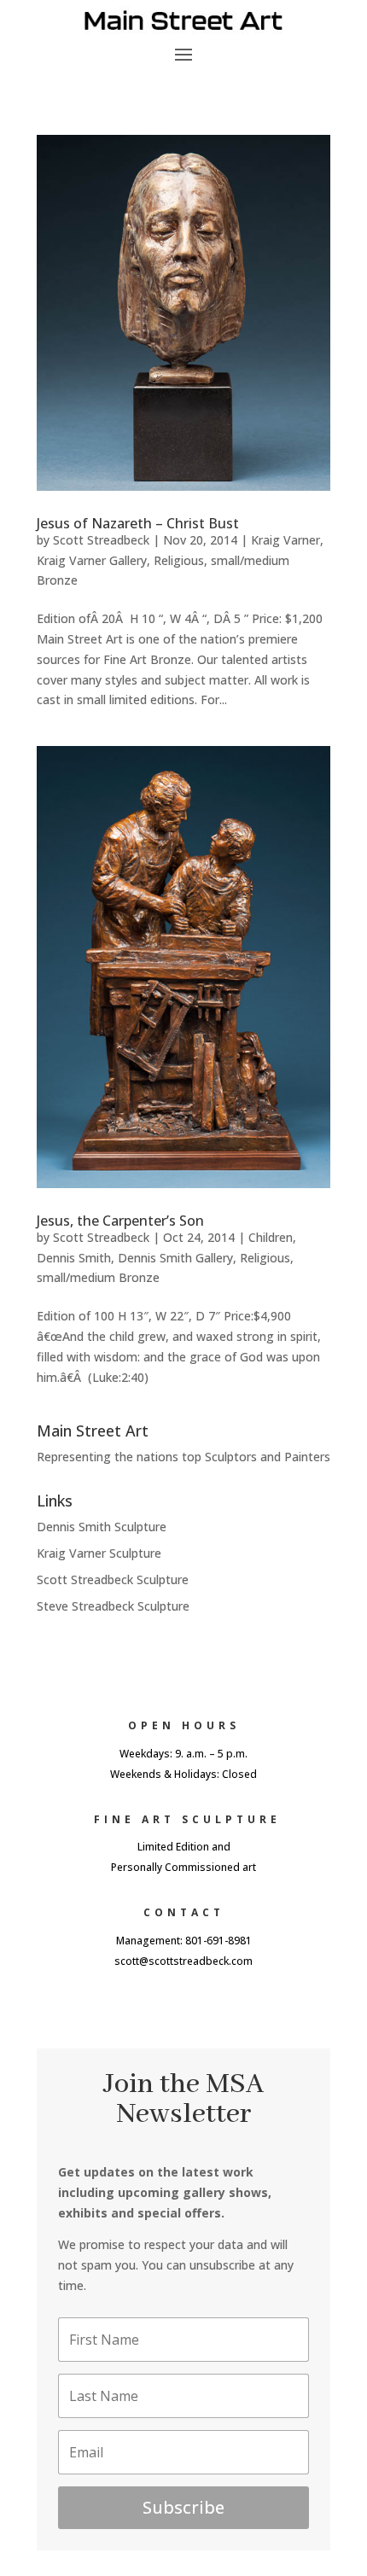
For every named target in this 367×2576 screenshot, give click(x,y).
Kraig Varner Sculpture (99, 1553)
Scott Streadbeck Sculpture (113, 1579)
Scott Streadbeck (101, 540)
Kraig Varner (285, 540)
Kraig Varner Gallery (92, 560)
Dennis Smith (74, 1258)
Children (271, 1237)
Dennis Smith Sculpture (102, 1527)
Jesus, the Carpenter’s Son (120, 1221)
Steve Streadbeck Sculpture (113, 1606)
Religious (179, 560)
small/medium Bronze (98, 1277)
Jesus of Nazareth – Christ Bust (138, 523)
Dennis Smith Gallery (175, 1258)
